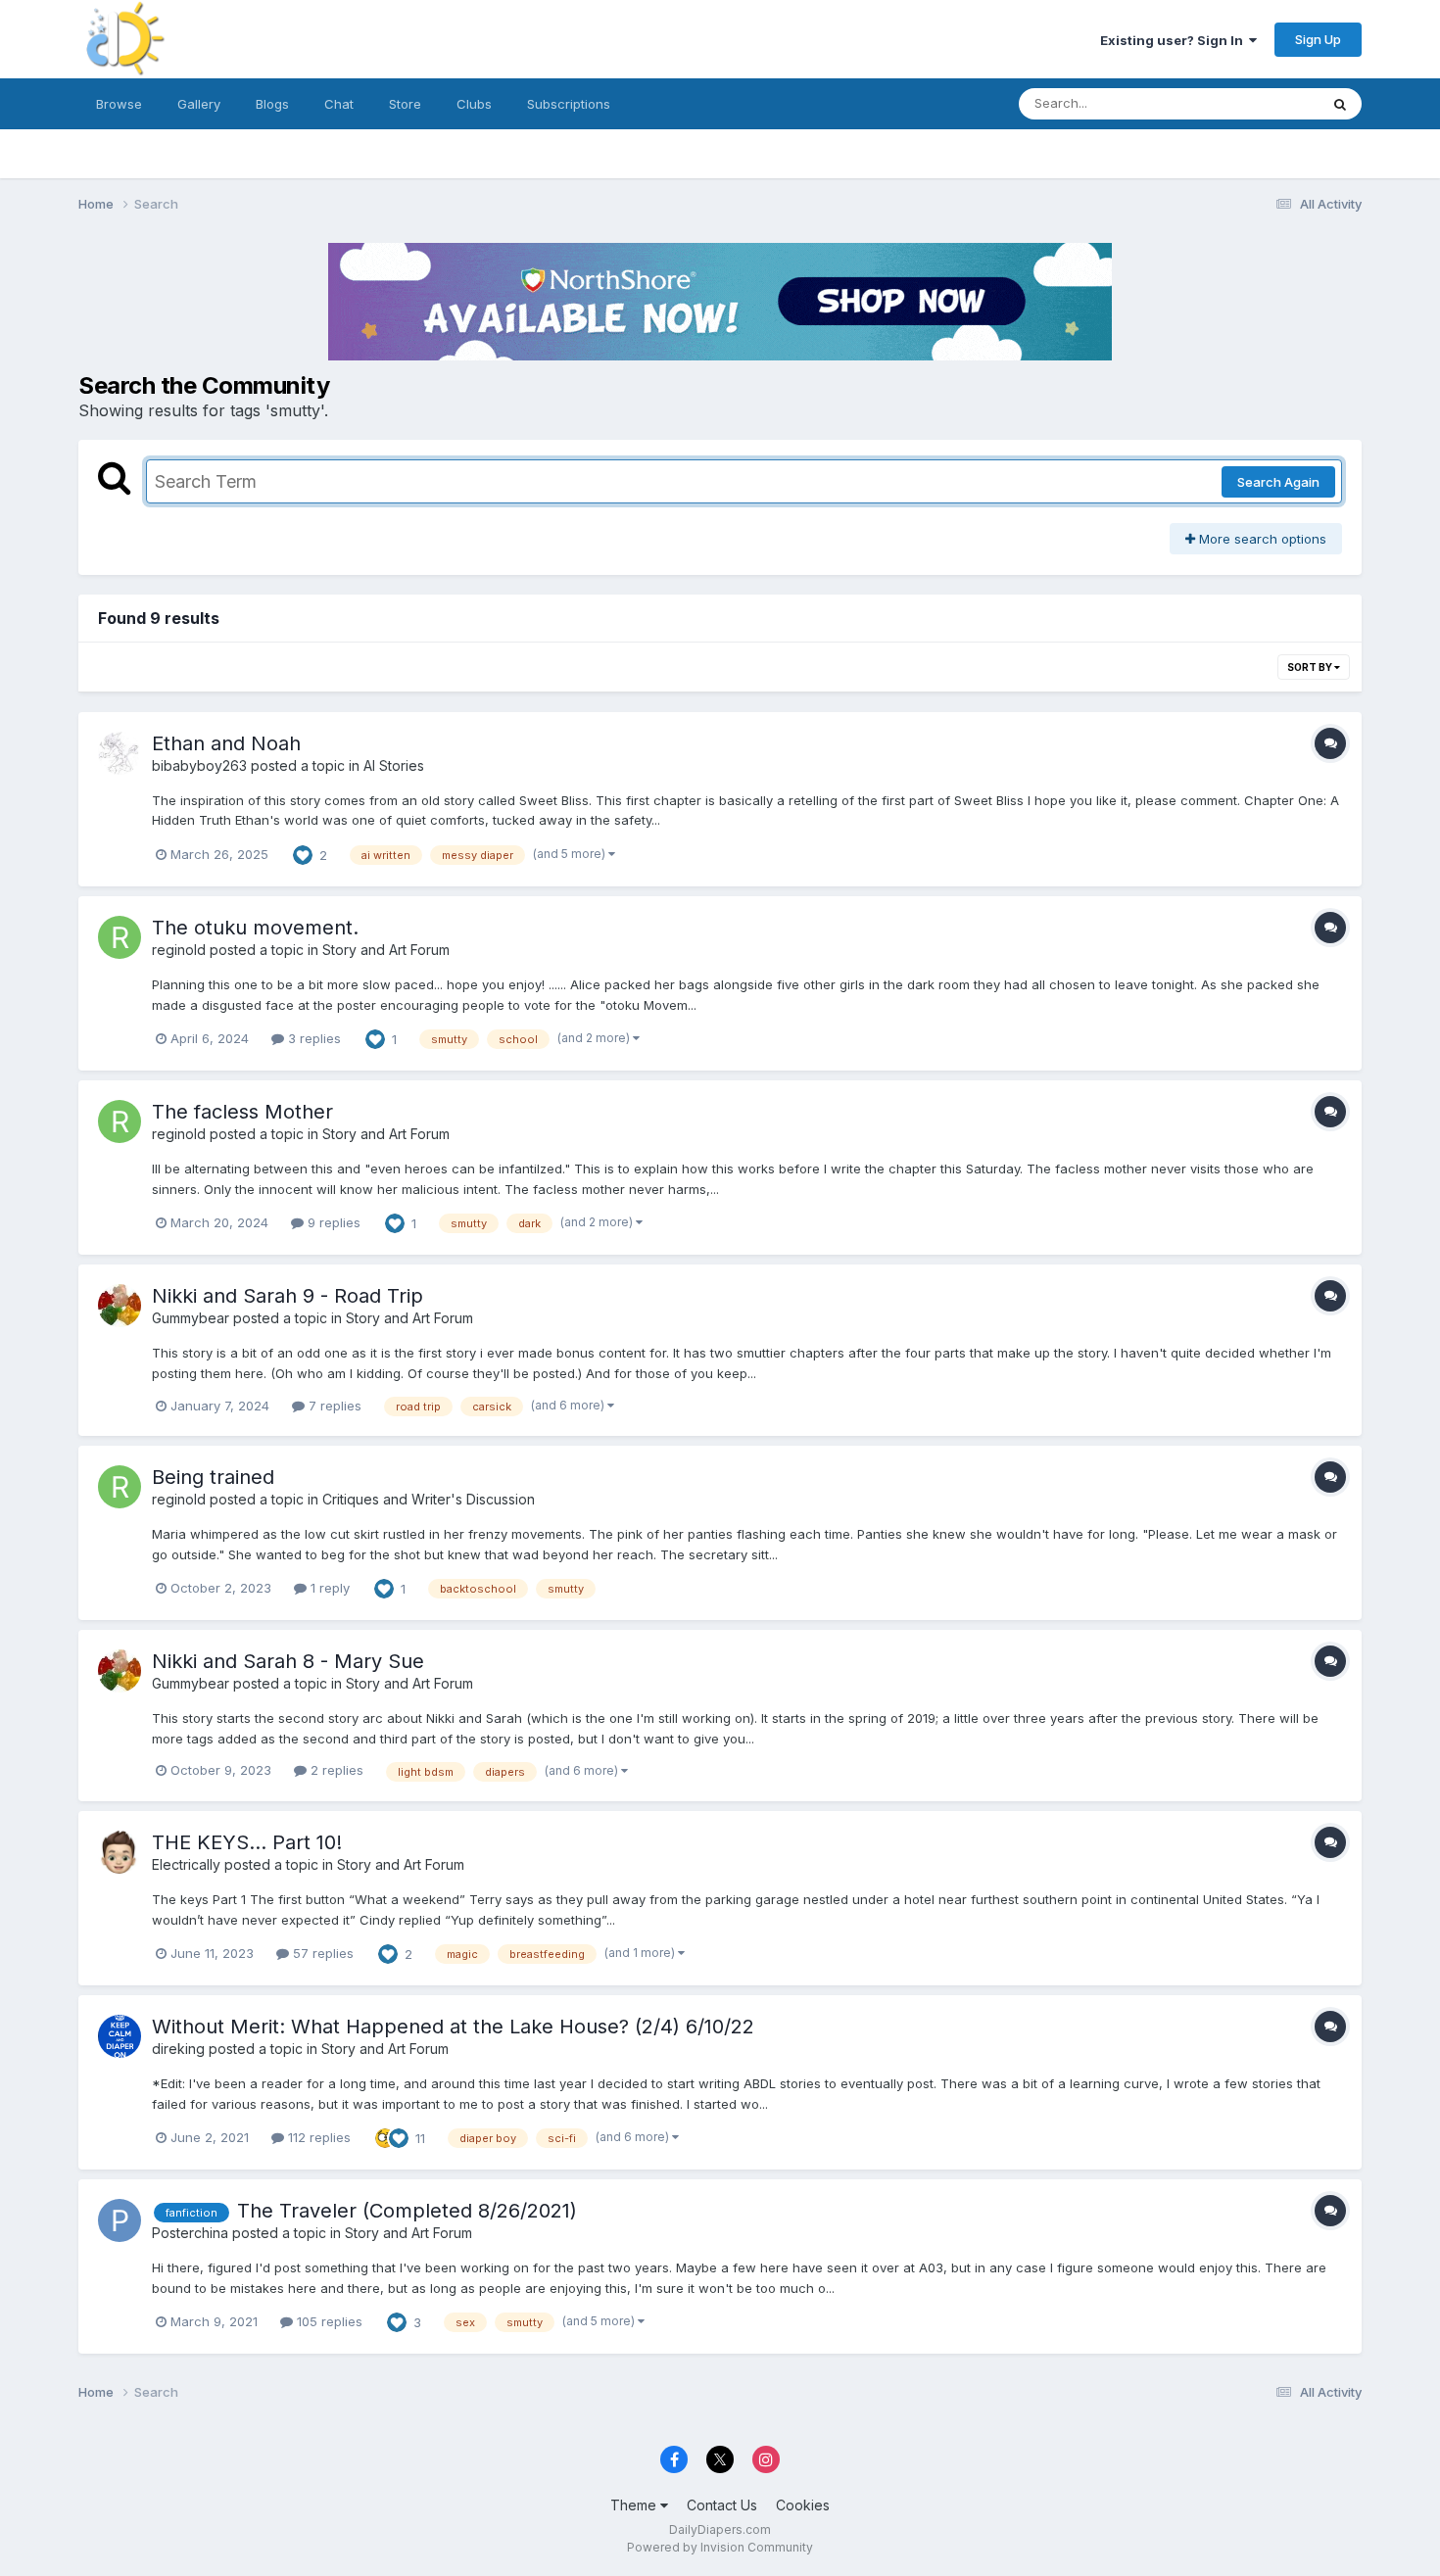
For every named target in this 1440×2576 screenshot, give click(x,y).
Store (405, 104)
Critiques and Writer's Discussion (429, 1499)
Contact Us (722, 2505)
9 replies (332, 1222)
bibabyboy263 (199, 765)
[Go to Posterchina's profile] (120, 2220)
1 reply (328, 1588)
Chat (339, 104)
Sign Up (1318, 39)
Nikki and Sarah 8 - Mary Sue (288, 1661)
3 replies (312, 1038)
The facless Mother (242, 1112)
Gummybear (191, 1318)
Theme (635, 2505)
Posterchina (190, 2233)
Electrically (186, 1864)
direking (178, 2049)
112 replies (317, 2137)
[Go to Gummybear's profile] (120, 1306)
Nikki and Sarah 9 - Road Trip (288, 1296)
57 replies (321, 1953)
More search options (1261, 539)
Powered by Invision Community (720, 2547)
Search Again (1278, 482)
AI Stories (394, 765)
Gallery (199, 104)
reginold (179, 950)
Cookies (803, 2505)
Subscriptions (569, 104)
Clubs (474, 104)
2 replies (335, 1770)
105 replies (328, 2321)
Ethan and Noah (226, 743)
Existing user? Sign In (1175, 40)
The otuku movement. (255, 928)
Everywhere (1258, 103)
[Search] (1340, 104)
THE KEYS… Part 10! (247, 1842)
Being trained (213, 1477)
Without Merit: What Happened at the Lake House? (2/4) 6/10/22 (453, 2027)
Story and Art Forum (386, 950)
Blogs (272, 104)
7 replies (333, 1406)
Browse (119, 104)
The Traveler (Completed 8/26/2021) (407, 2211)
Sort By (1311, 667)
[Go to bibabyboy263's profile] (120, 753)
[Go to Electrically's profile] (120, 1852)
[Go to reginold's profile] (120, 937)
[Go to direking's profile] (120, 2036)
